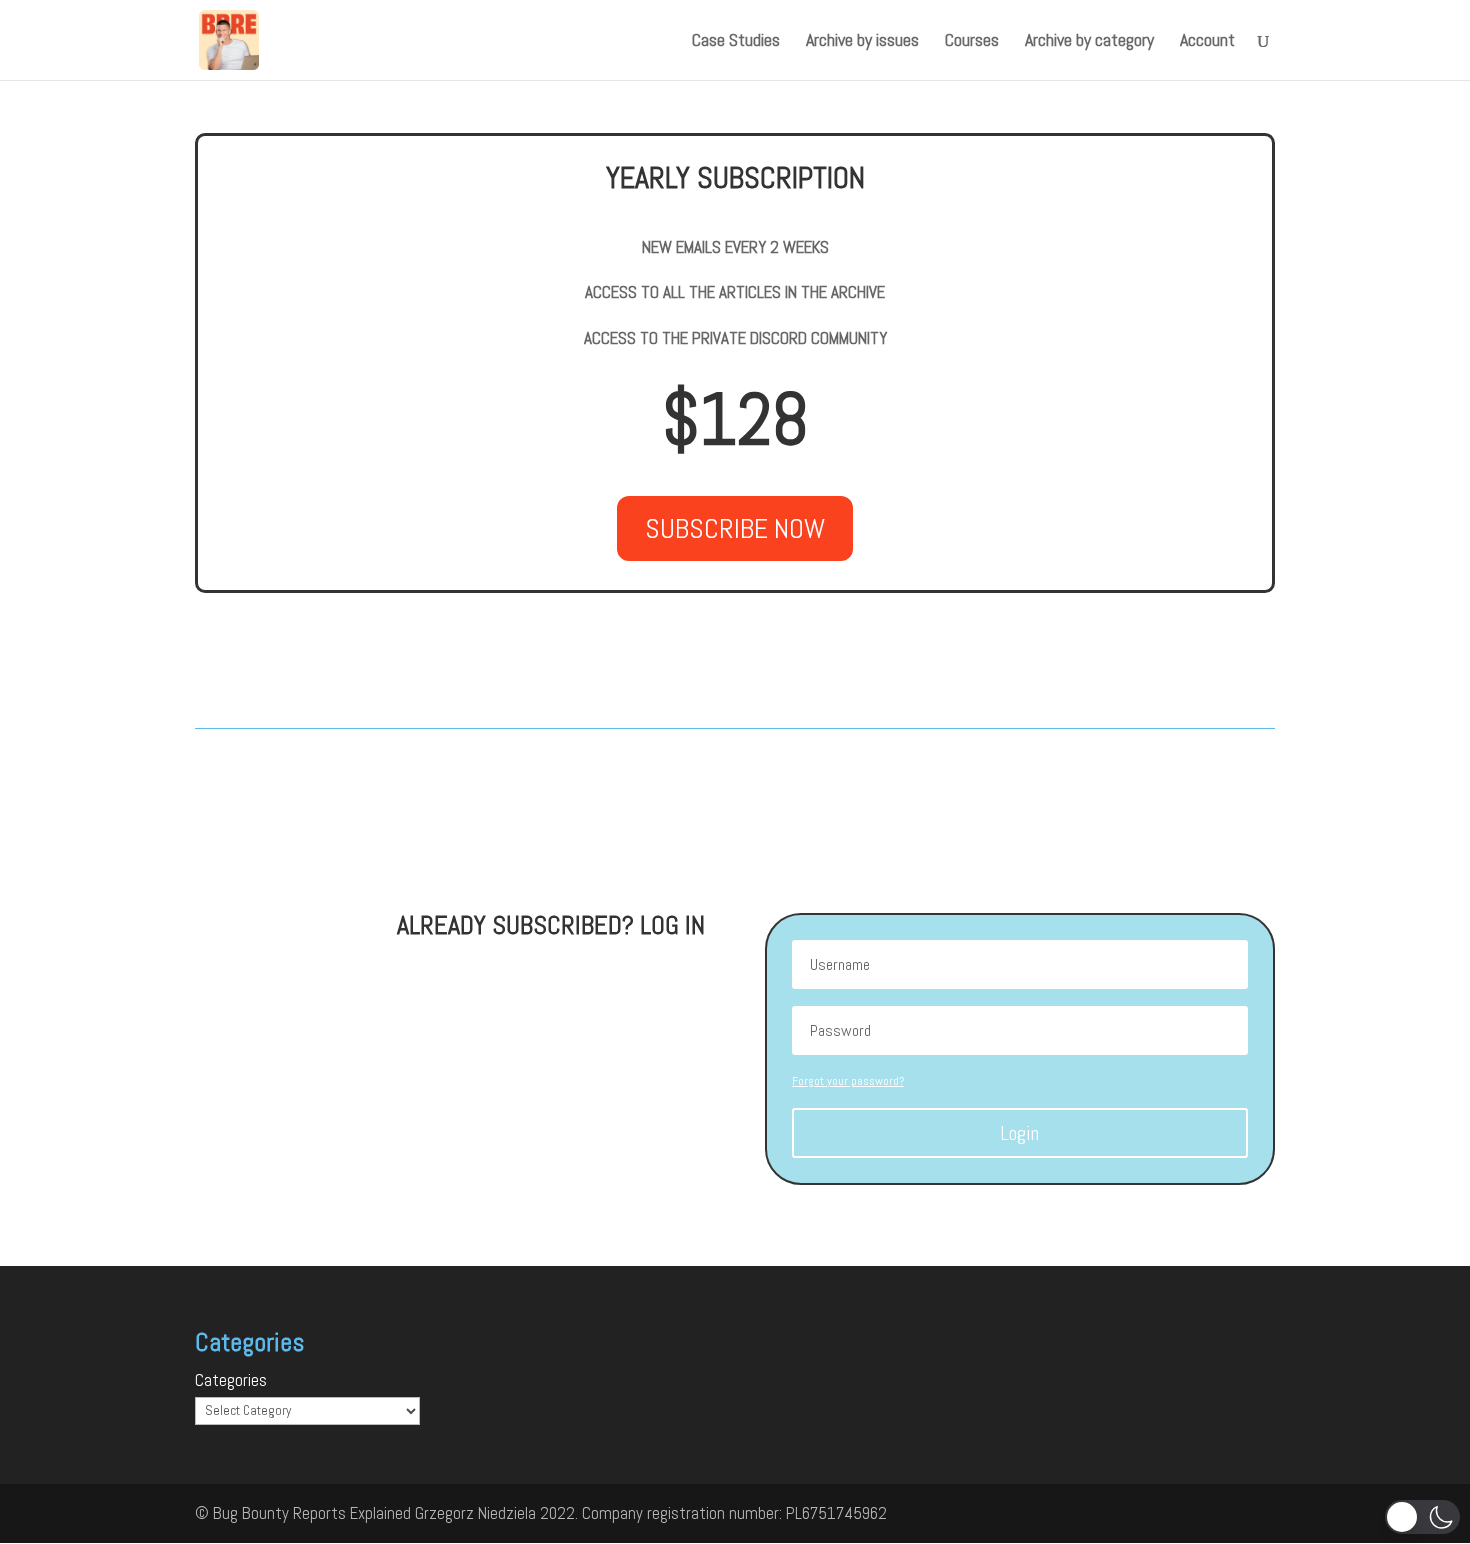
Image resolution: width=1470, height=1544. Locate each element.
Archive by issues (862, 42)
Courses (972, 42)
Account (1207, 42)
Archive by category (1089, 42)
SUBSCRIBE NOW (735, 528)
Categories (231, 1380)
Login (1019, 1133)
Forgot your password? (848, 1081)
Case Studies (736, 42)
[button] (1422, 1517)
